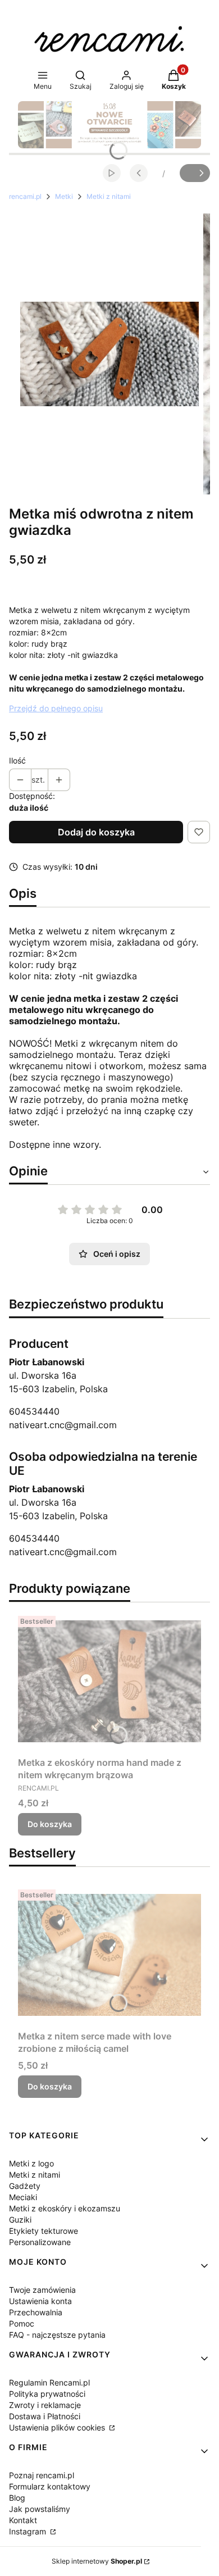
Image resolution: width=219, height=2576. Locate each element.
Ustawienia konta (40, 2301)
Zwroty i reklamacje (45, 2405)
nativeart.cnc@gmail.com (63, 1425)
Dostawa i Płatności (45, 2416)
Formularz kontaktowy (50, 2486)
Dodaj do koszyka (96, 832)
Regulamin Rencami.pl (49, 2382)
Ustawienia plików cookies (58, 2427)
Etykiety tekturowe (44, 2231)
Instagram (29, 2531)
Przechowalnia (36, 2312)
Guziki (20, 2220)
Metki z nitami (109, 196)
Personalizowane (40, 2242)
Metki (64, 196)
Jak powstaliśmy (40, 2509)
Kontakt (23, 2520)
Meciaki (23, 2197)
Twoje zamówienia (42, 2290)
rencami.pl (25, 196)
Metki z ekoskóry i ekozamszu (65, 2208)
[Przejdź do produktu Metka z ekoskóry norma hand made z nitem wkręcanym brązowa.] (109, 1682)
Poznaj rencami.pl (42, 2475)
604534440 (34, 1411)
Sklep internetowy (97, 2561)
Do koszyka (50, 1824)
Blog (17, 2498)
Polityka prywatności (47, 2394)
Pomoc (22, 2323)
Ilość (17, 760)
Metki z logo (31, 2163)
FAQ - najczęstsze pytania (57, 2335)
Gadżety (25, 2186)
